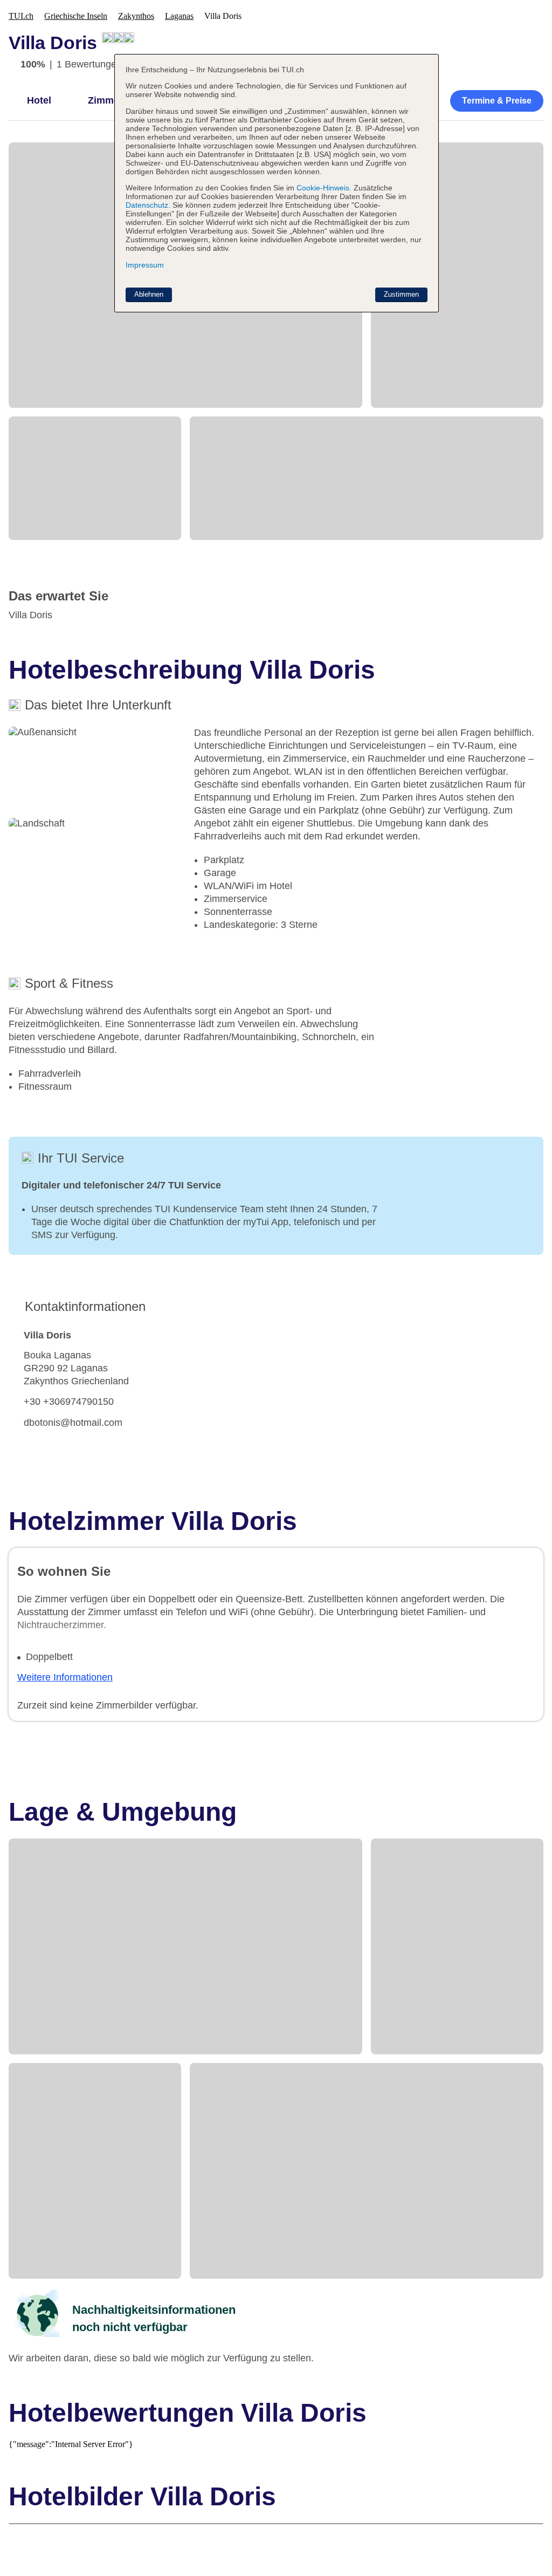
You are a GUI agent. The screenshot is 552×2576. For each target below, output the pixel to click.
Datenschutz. (148, 205)
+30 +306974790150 (69, 1402)
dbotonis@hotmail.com (73, 1423)
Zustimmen (401, 294)
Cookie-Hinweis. (323, 188)
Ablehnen (149, 294)
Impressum (145, 265)
